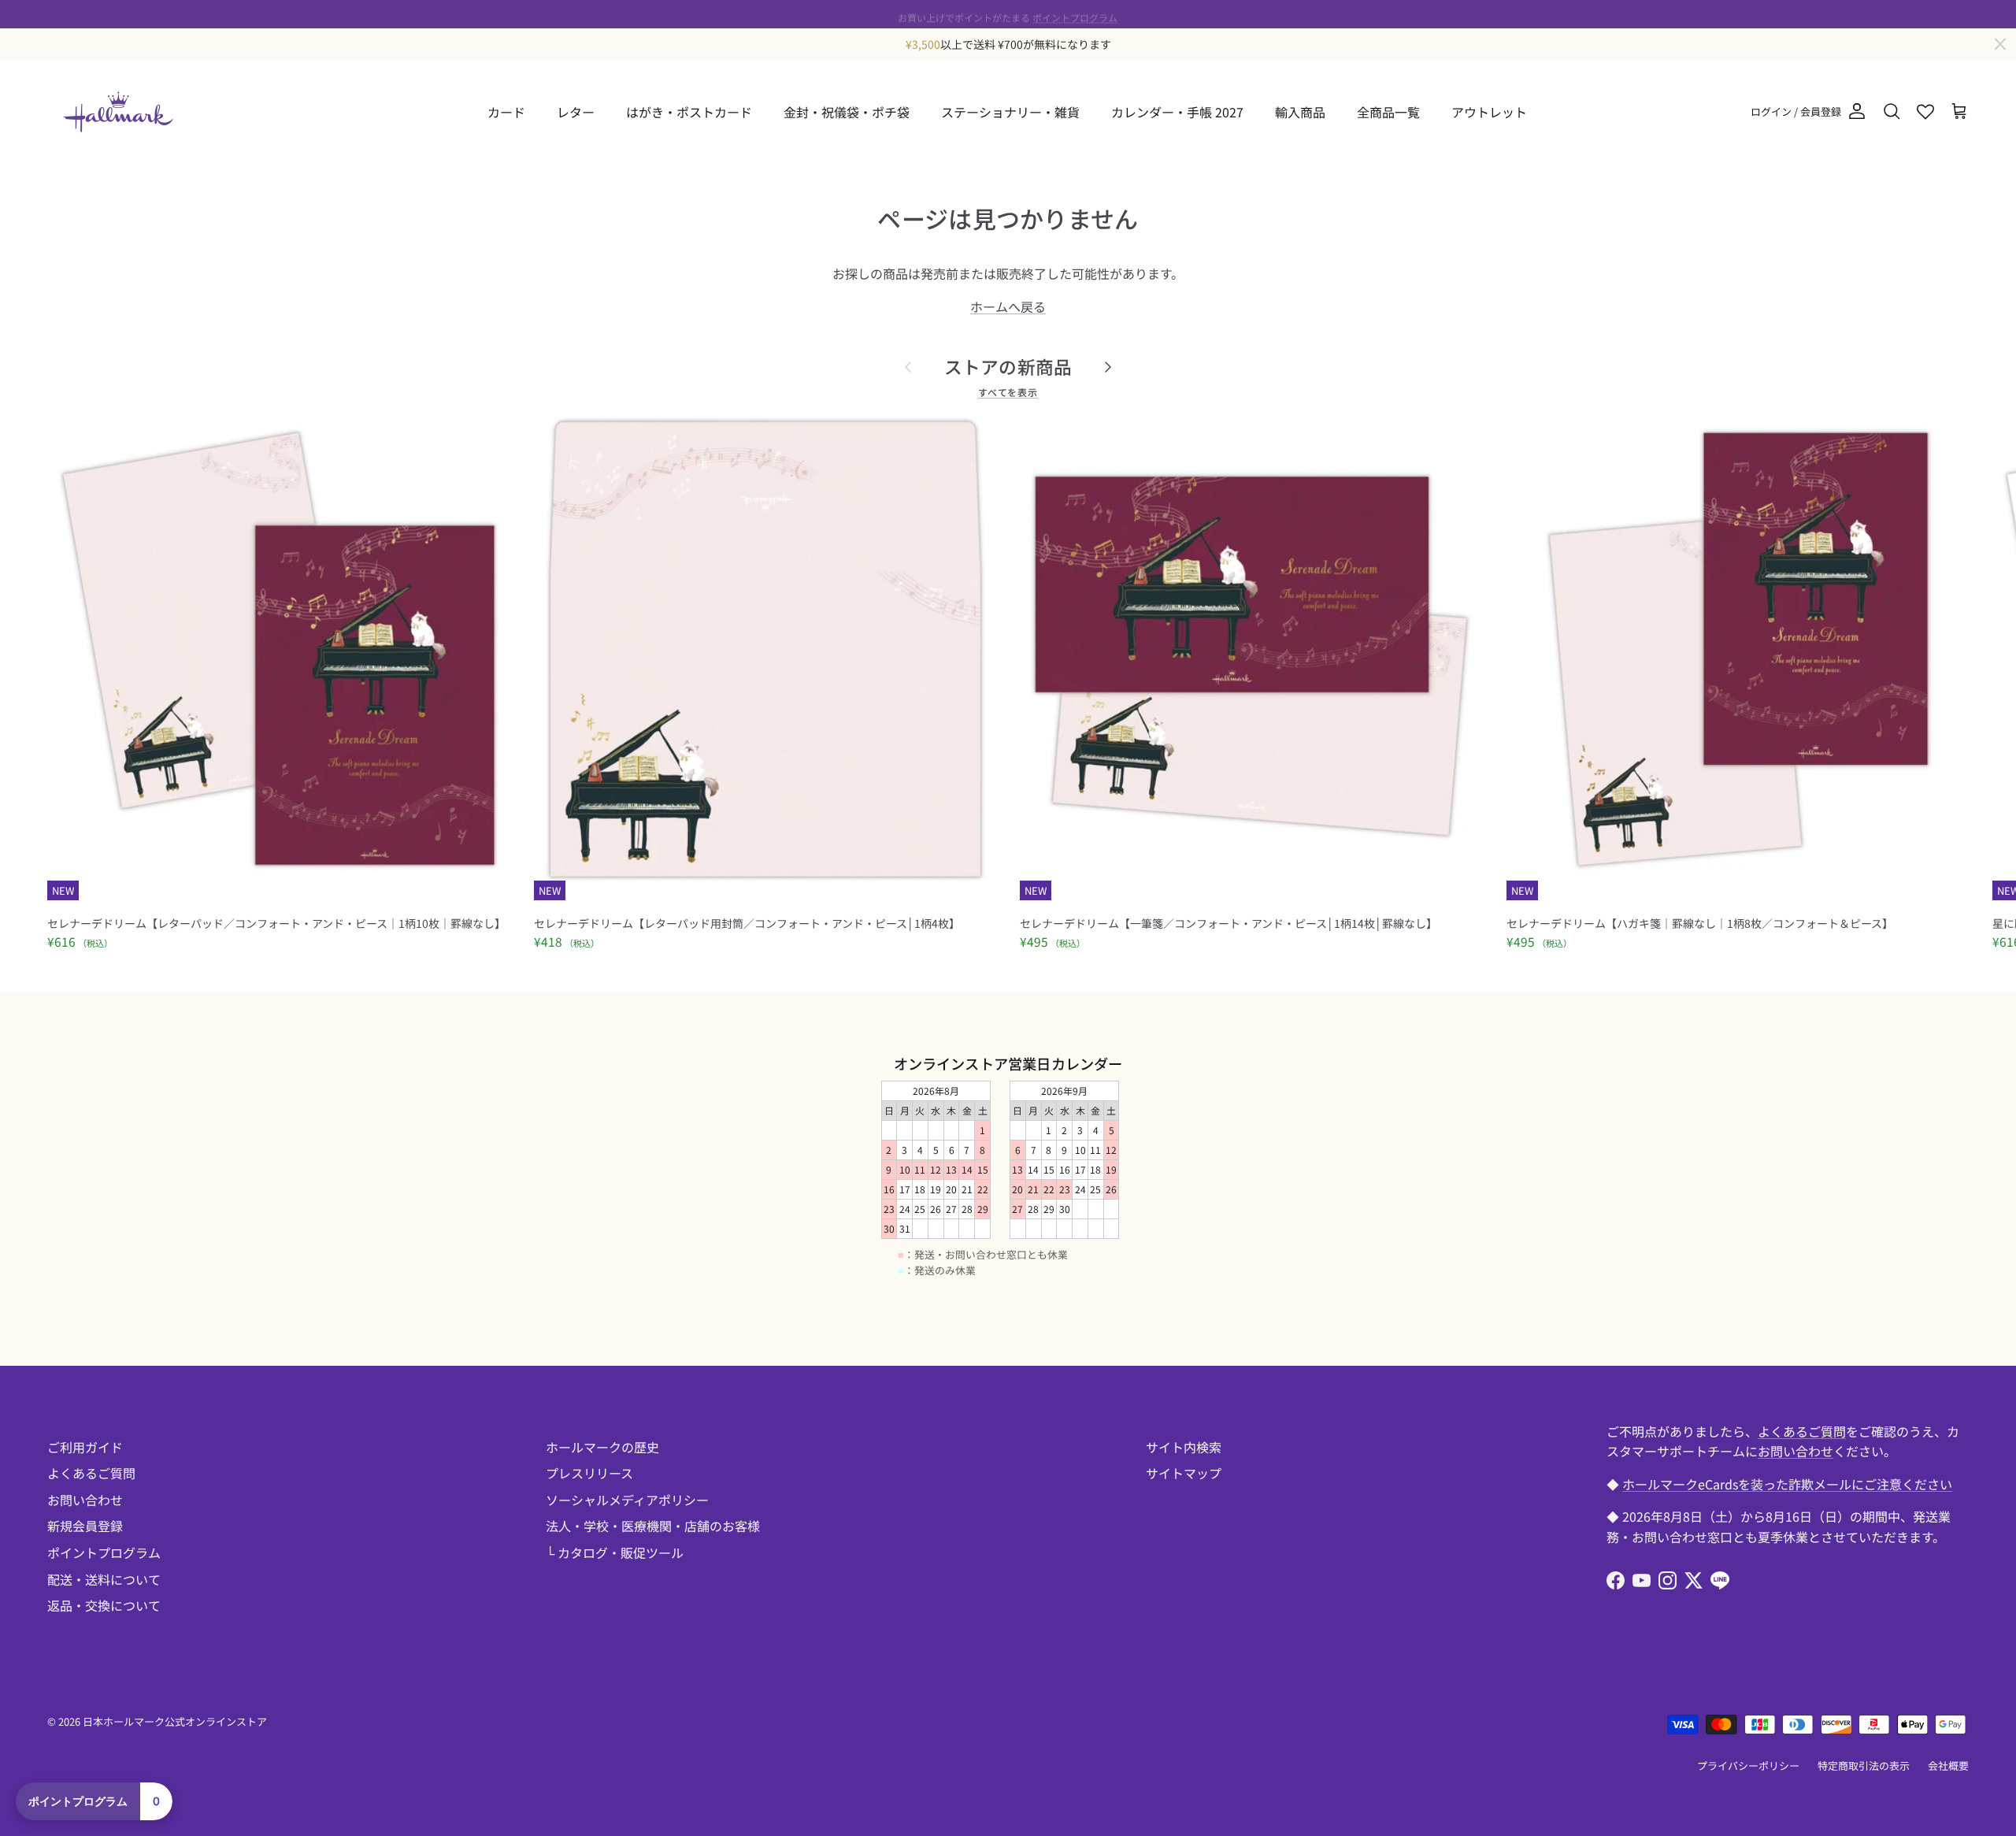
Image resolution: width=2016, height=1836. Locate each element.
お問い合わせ (85, 1500)
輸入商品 (1300, 112)
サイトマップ (1184, 1473)
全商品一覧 (1388, 112)
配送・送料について (104, 1579)
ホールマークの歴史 (602, 1447)
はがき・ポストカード (689, 112)
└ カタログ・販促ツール (615, 1552)
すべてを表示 (1008, 392)
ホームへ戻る (1008, 306)
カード (506, 112)
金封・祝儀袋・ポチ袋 (847, 112)
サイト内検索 (1184, 1447)
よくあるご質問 (91, 1473)
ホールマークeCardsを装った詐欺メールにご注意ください (1787, 1484)
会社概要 (1948, 1766)
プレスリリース (589, 1473)
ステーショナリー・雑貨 (1010, 112)
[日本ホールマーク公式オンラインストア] (118, 112)
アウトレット (1489, 112)
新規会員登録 (85, 1526)
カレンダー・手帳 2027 (1177, 112)
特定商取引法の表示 (1864, 1766)
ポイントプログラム (1075, 14)
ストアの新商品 (1008, 367)
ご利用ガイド (85, 1447)
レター (576, 112)
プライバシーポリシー (1748, 1766)
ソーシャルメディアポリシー (627, 1500)
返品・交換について (104, 1605)
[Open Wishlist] (1925, 112)
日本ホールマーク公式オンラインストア (175, 1721)
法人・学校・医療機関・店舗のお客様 (653, 1526)
